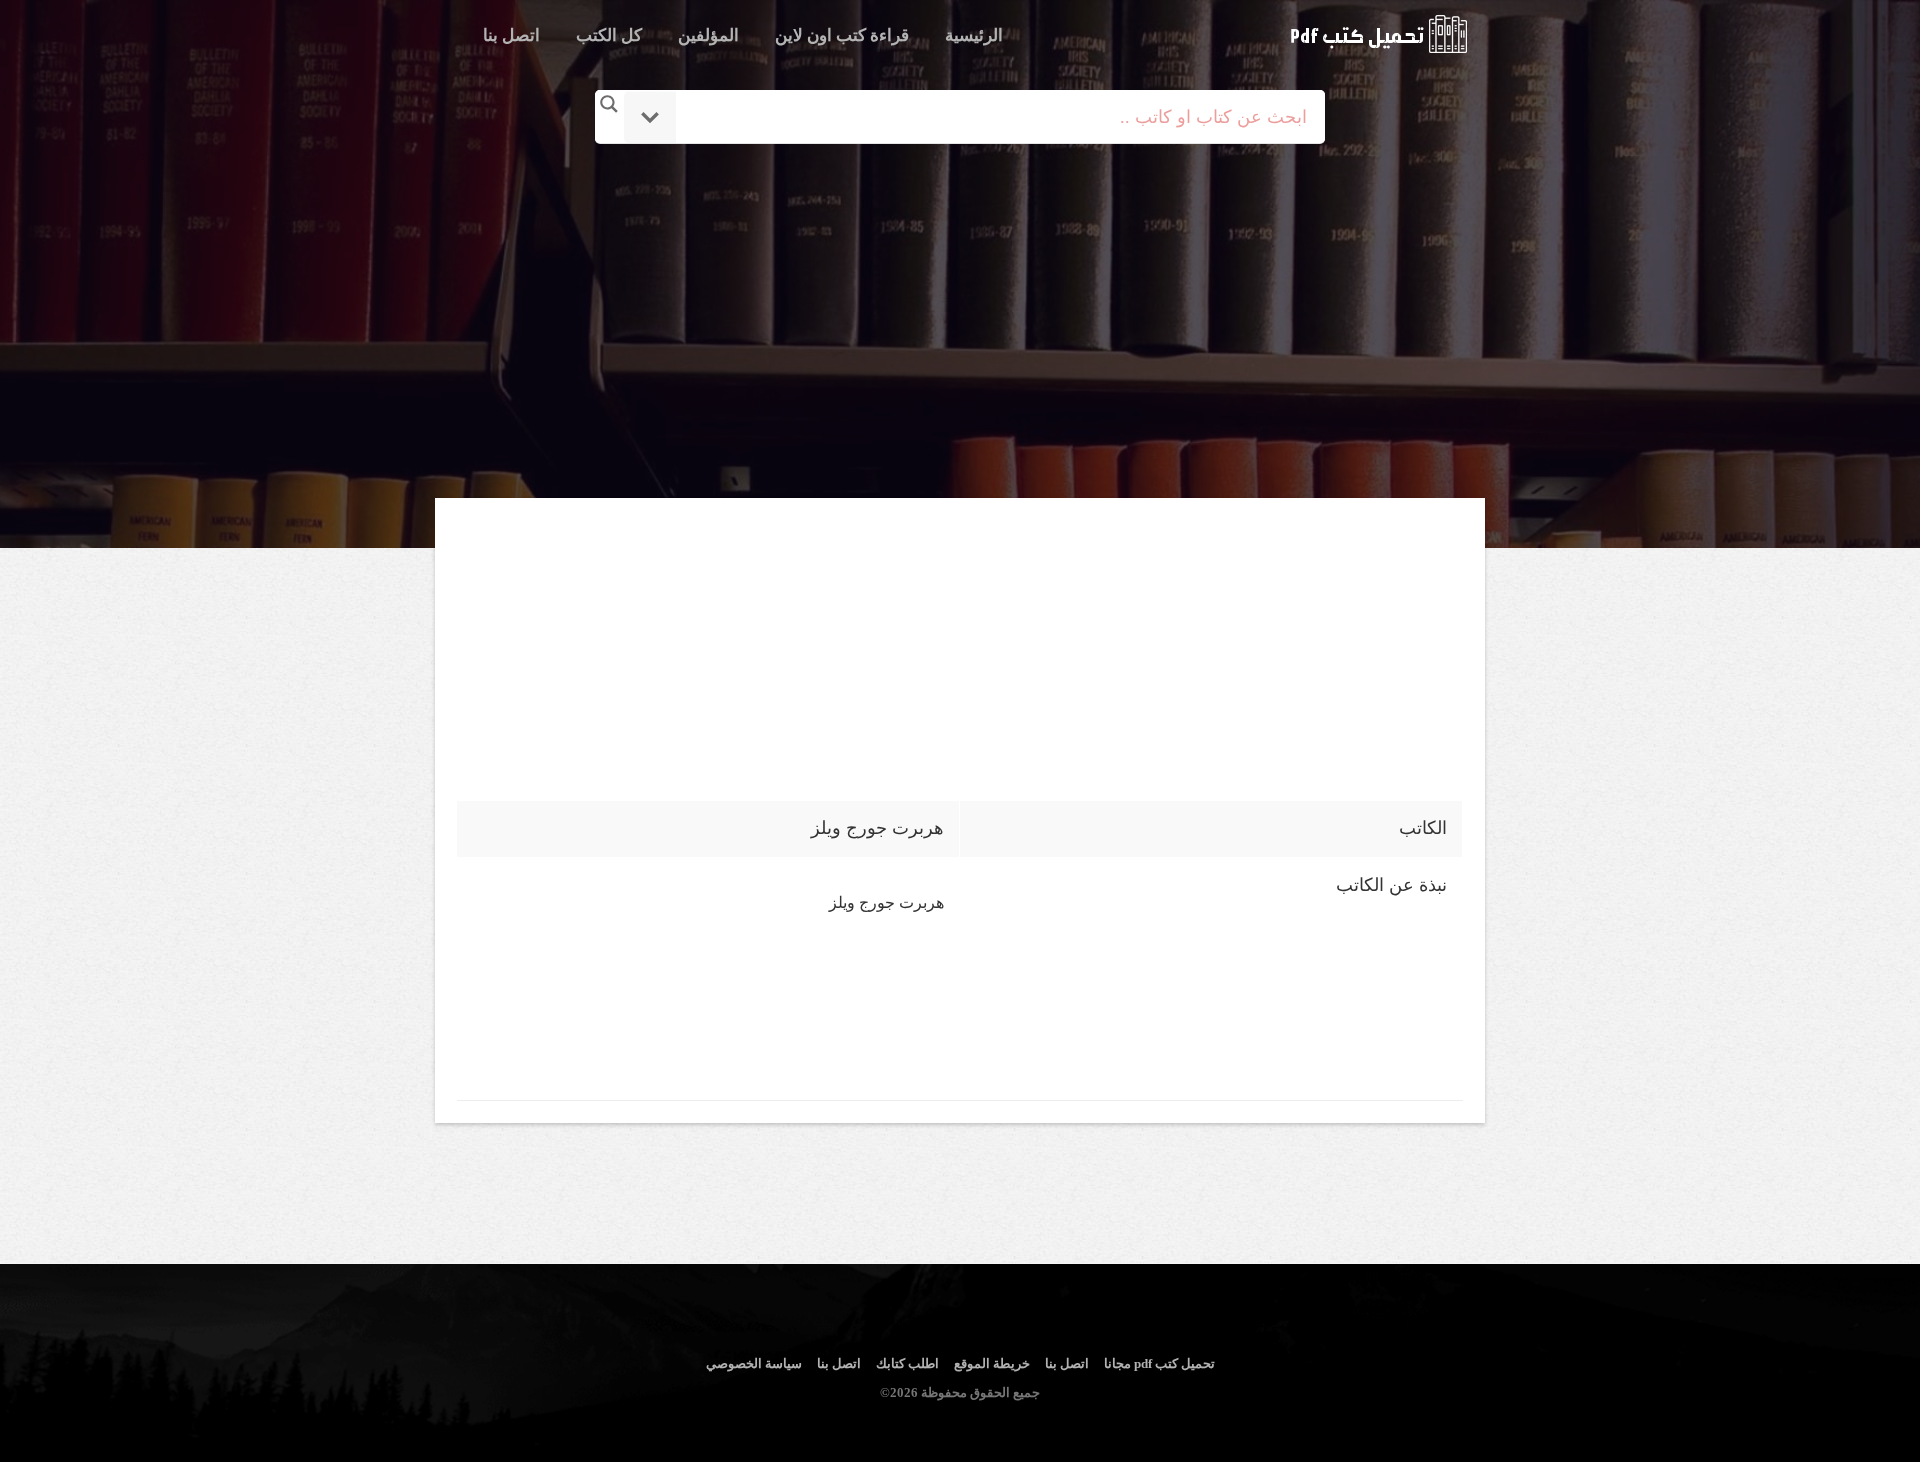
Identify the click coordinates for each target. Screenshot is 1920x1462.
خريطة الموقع (992, 1363)
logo (1378, 34)
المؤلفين (708, 35)
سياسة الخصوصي (754, 1363)
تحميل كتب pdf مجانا (1159, 1363)
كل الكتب (609, 35)
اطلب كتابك (907, 1363)
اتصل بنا (511, 35)
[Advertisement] (963, 323)
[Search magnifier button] (609, 104)
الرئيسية (974, 35)
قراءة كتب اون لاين (842, 35)
